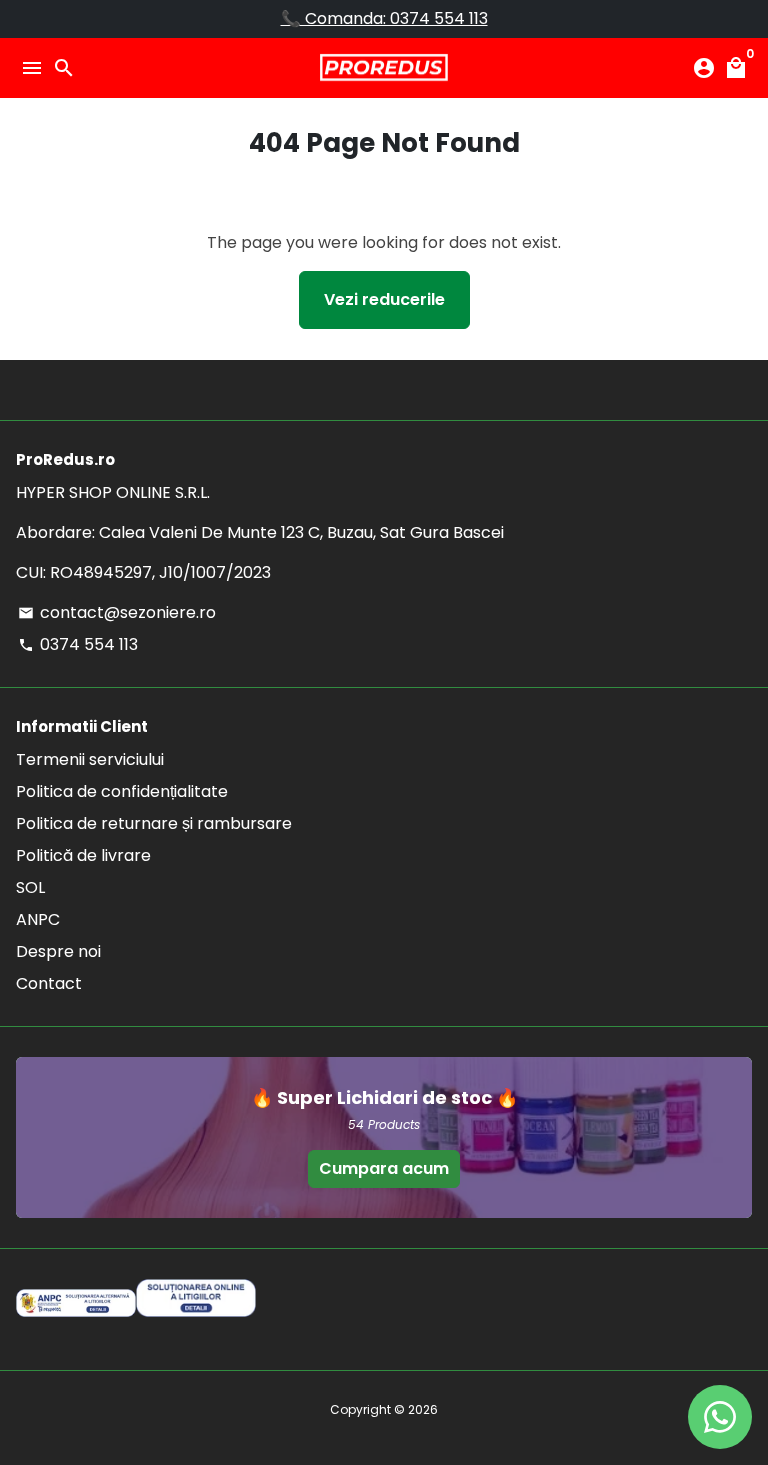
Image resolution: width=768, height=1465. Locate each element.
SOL (30, 887)
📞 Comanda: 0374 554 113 (384, 18)
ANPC (38, 919)
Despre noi (58, 951)
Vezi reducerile (384, 299)
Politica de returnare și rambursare (154, 823)
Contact (49, 983)
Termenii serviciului (90, 759)
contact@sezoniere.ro (117, 612)
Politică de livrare (83, 855)
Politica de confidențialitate (122, 791)
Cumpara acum (384, 1168)
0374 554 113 (78, 644)
